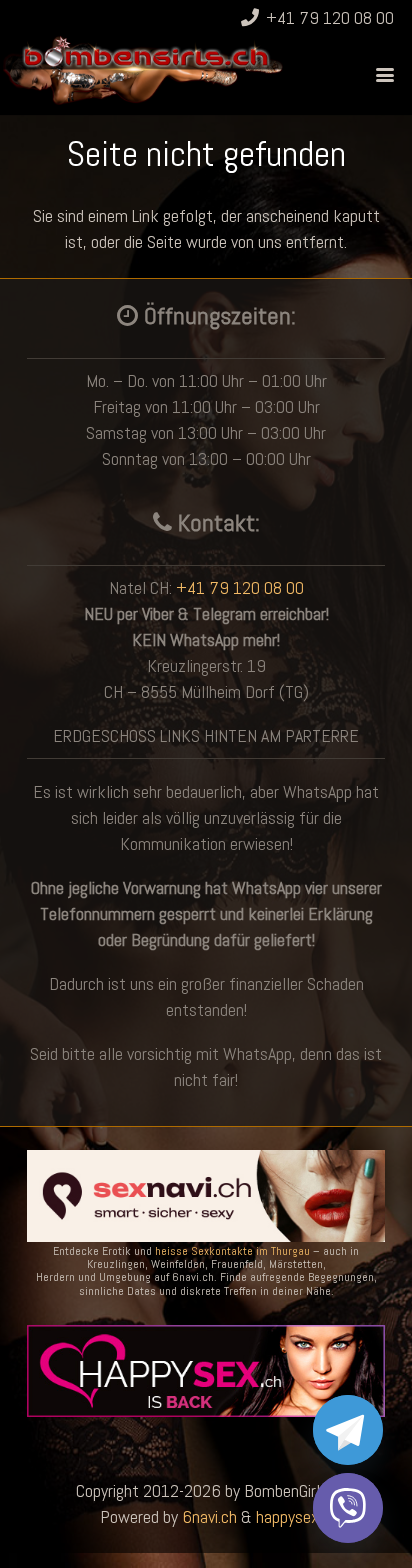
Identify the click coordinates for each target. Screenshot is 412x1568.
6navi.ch (209, 1516)
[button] (385, 75)
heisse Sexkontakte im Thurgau (232, 1251)
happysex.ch (297, 1516)
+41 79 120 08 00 (240, 587)
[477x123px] (206, 1371)
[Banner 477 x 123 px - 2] (206, 1196)
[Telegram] (348, 1430)
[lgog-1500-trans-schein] (143, 70)
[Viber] (348, 1508)
